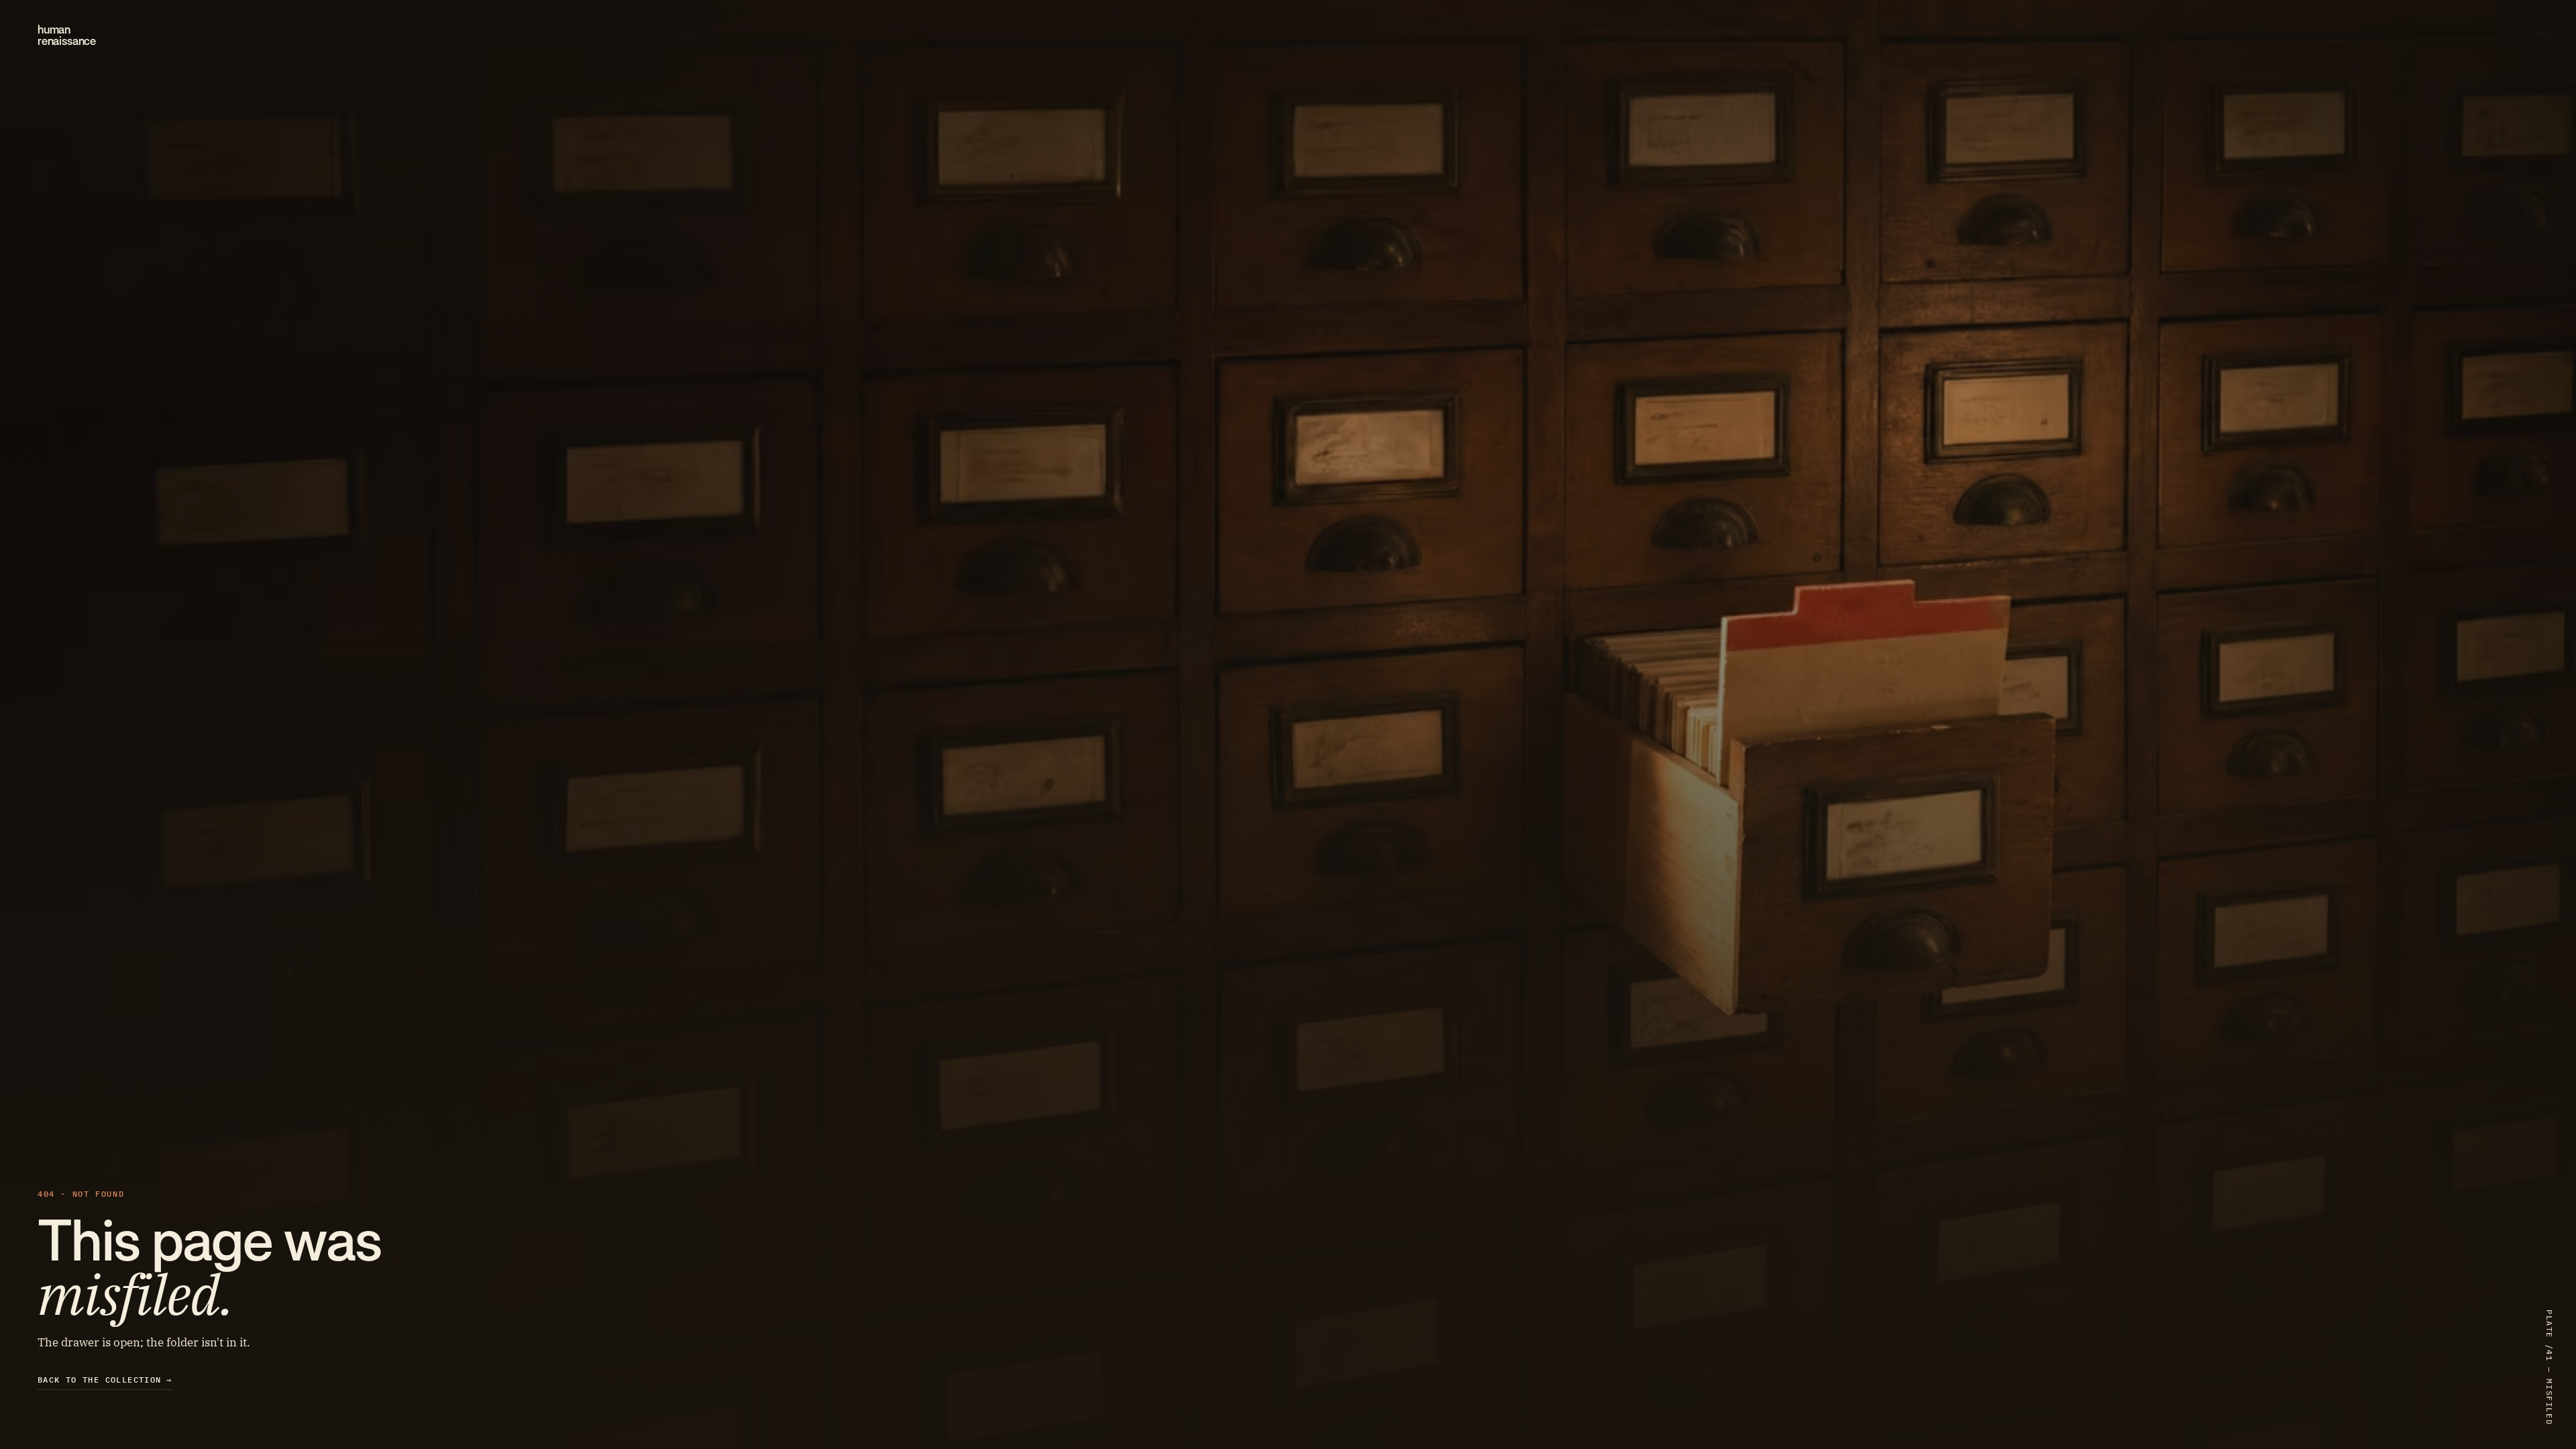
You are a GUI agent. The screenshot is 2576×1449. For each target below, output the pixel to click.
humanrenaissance (67, 36)
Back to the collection (105, 1380)
